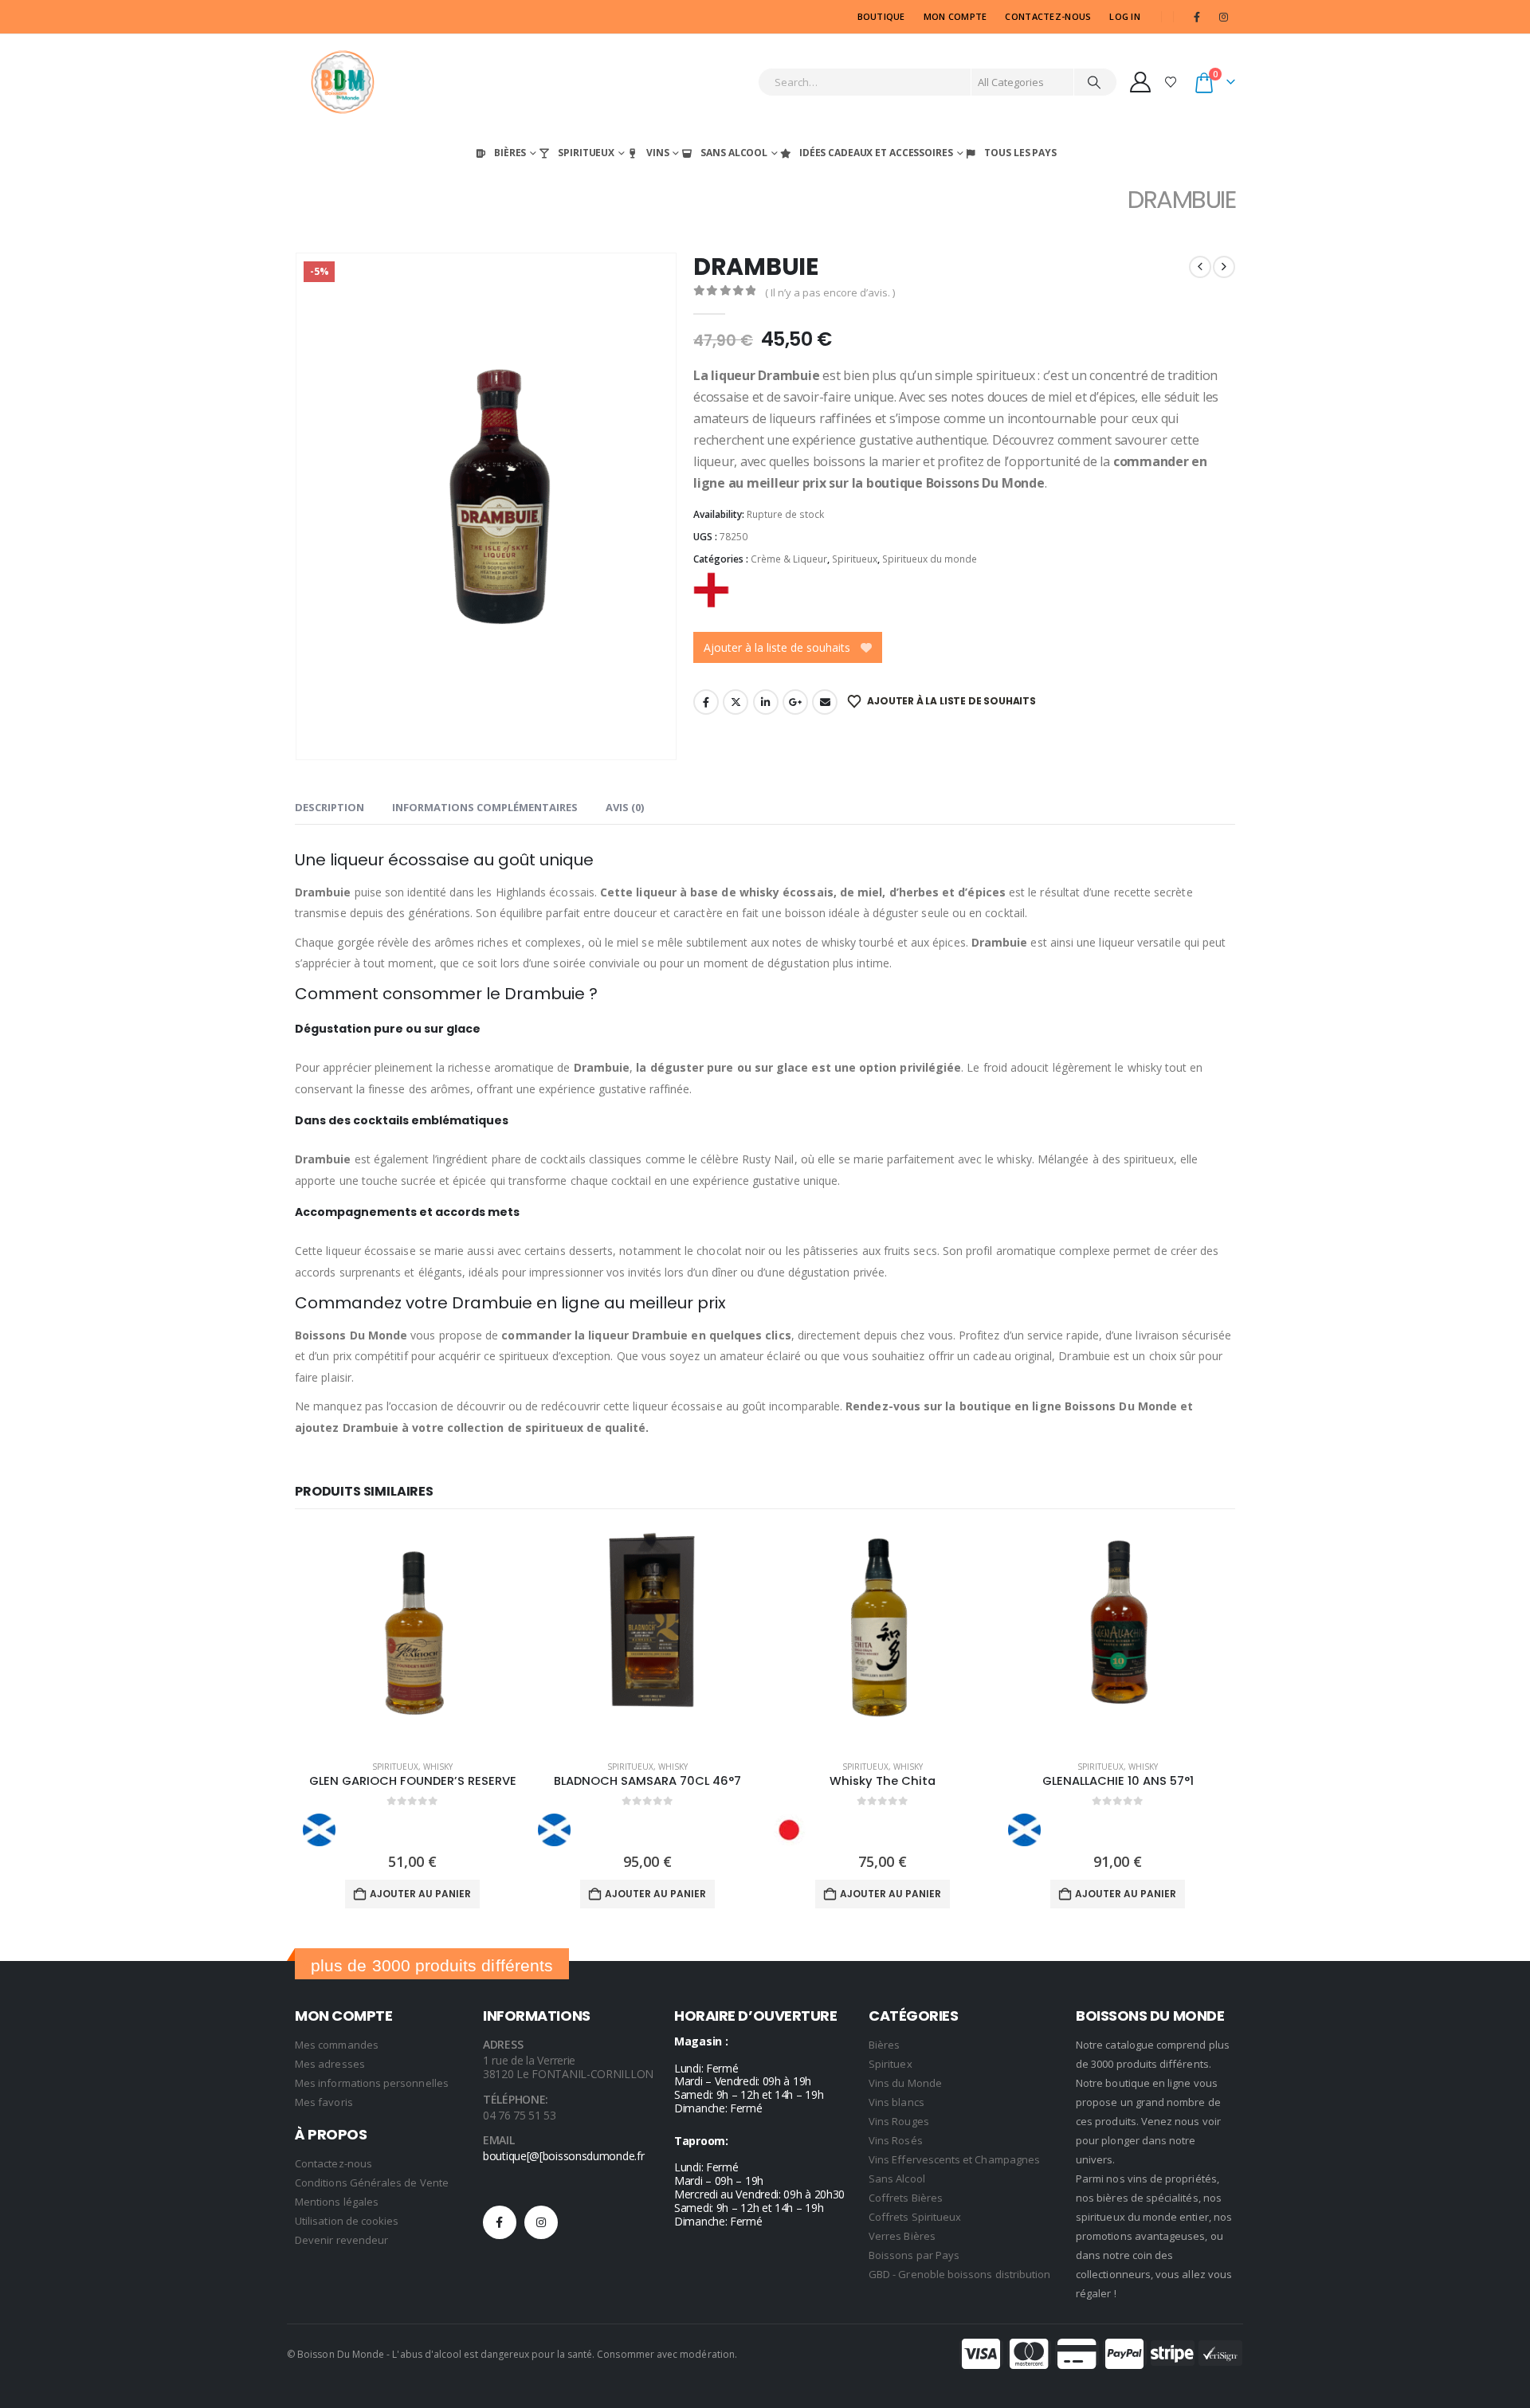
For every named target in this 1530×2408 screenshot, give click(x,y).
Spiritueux (586, 153)
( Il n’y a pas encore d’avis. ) (830, 292)
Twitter (736, 702)
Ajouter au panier (420, 1894)
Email (825, 702)
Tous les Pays (1020, 153)
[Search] (1094, 82)
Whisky (438, 1767)
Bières (510, 153)
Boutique (881, 16)
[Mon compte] (1141, 82)
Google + (795, 702)
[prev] (1200, 267)
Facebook (706, 702)
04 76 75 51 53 (520, 2115)
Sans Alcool (734, 153)
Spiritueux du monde (930, 559)
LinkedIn (766, 702)
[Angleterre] (711, 590)
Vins (658, 153)
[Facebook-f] (500, 2222)
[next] (1224, 267)
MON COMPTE (955, 16)
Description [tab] (330, 807)
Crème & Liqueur (789, 559)
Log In (1125, 16)
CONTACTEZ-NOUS (1048, 16)
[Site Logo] (343, 82)
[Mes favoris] (1171, 82)
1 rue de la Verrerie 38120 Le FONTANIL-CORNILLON (568, 2067)
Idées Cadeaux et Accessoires (876, 153)
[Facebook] (1197, 17)
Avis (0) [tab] (625, 807)
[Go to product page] (412, 1638)
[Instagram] (1223, 17)
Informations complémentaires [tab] (485, 807)
